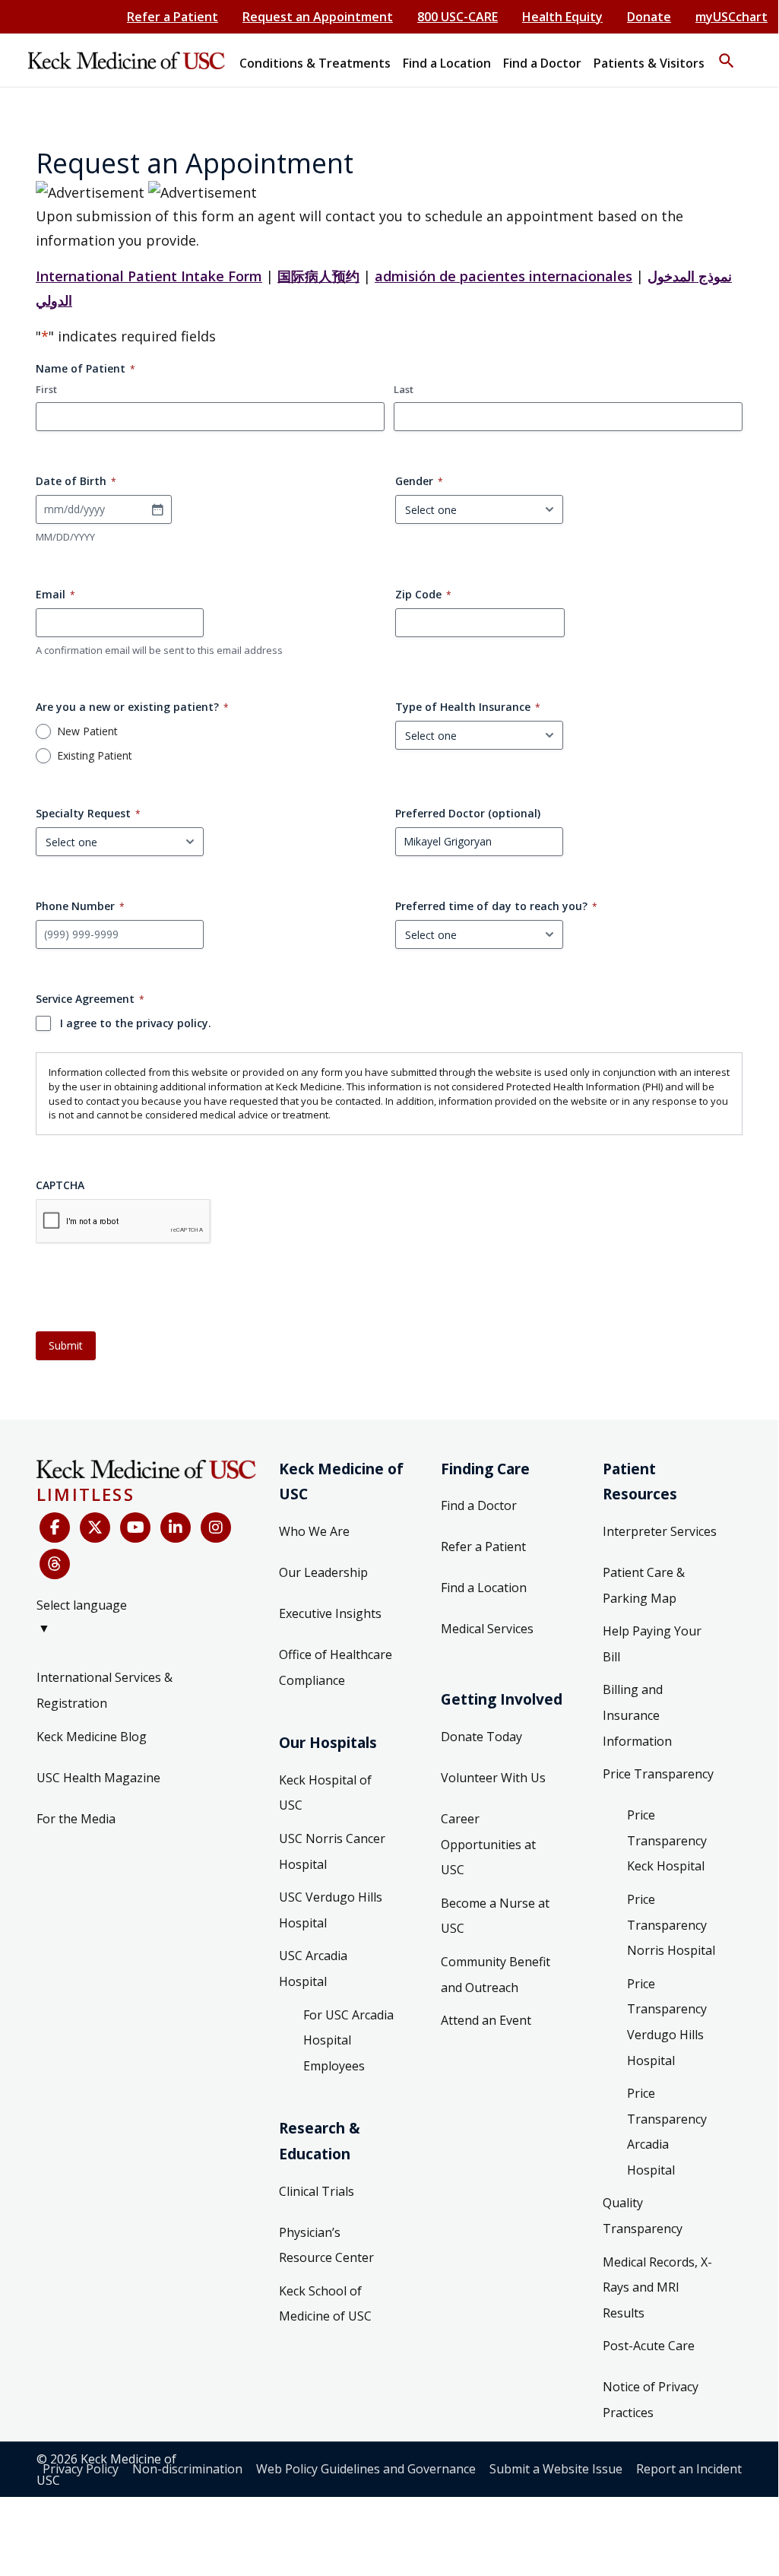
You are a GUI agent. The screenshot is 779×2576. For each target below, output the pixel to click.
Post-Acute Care (649, 2346)
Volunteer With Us (493, 1778)
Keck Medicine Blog (92, 1737)
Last (404, 389)
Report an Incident (689, 2469)
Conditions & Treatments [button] (315, 63)
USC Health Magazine (98, 1778)
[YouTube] (135, 1528)
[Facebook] (55, 1528)
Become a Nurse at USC (495, 1916)
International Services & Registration (104, 1690)
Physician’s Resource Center (326, 2245)
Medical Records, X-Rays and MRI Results (657, 2287)
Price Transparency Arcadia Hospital (667, 2132)
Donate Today (481, 1737)
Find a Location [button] (447, 63)
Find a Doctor (479, 1505)
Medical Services (487, 1629)
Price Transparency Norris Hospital (671, 1925)
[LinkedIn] (176, 1528)
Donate (649, 17)
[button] (727, 54)
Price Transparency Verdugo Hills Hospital (667, 2022)
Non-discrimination (187, 2469)
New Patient (87, 731)
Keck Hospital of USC (325, 1793)
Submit (66, 1345)
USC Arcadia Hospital (313, 1968)
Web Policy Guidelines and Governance (366, 2469)
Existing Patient (95, 756)
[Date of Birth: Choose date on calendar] (157, 509)
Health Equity (562, 17)
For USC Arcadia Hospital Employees (348, 2040)
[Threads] (55, 1564)
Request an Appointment (318, 17)
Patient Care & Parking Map (644, 1585)
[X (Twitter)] (95, 1528)
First (46, 389)
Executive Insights (330, 1613)
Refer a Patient (173, 17)
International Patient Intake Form (149, 276)
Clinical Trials (317, 2191)
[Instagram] (216, 1528)
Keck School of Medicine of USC (325, 2304)
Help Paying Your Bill (652, 1644)
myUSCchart (731, 17)
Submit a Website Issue (556, 2469)
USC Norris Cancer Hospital (332, 1851)
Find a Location (484, 1588)
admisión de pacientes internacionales (503, 276)
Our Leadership (323, 1572)
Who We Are (314, 1531)
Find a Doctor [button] (542, 63)
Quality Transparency (643, 2216)
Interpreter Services (660, 1531)
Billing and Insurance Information (637, 1715)
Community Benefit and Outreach (496, 1975)
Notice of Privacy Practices (651, 2400)
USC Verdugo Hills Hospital (331, 1910)
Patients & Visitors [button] (649, 63)
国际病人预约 (318, 276)
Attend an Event (486, 2020)
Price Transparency (658, 1774)
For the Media (76, 1819)
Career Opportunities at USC (488, 1844)
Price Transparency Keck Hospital (667, 1840)
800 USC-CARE (458, 17)
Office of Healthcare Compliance (336, 1667)
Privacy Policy (81, 2469)
